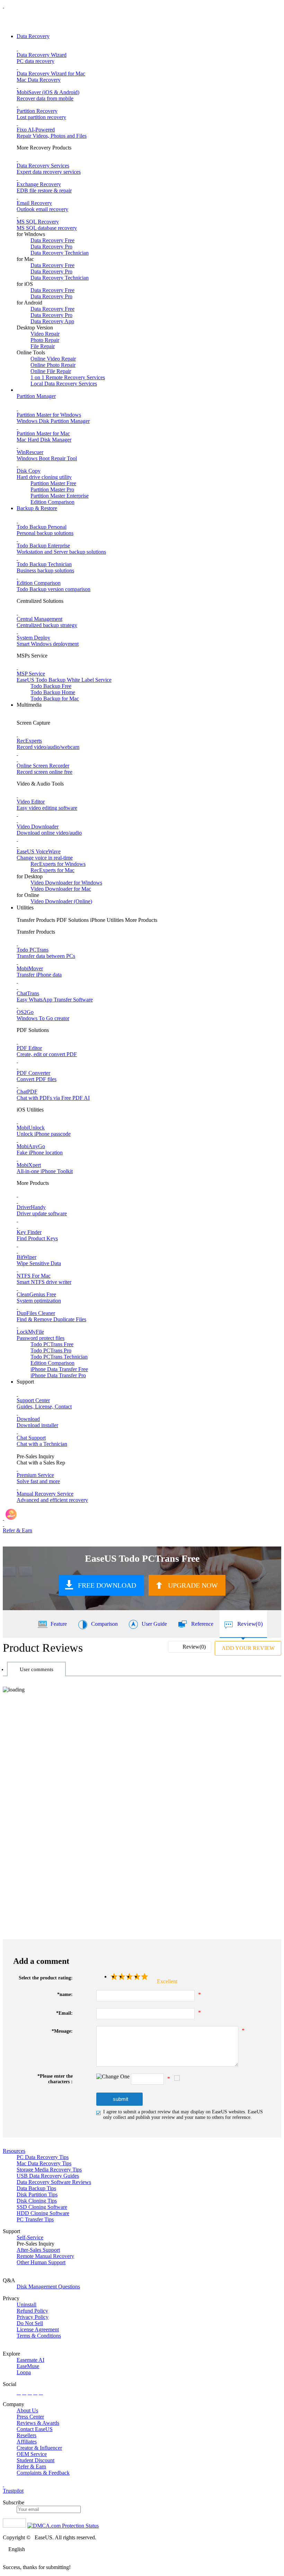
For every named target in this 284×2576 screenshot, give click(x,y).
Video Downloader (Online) (61, 901)
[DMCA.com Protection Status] (63, 2526)
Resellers (26, 2435)
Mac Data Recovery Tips (44, 2163)
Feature (59, 1624)
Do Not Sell (30, 2323)
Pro (51, 1350)
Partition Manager (36, 396)
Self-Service (30, 2237)
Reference (202, 1624)
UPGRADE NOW (193, 1585)
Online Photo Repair (53, 365)
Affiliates (27, 2442)
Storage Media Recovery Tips (49, 2170)
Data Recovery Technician (60, 253)
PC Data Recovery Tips (43, 2157)
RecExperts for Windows (58, 864)
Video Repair (45, 334)
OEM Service (32, 2454)
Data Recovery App (52, 321)
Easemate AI (30, 2360)
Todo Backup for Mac (55, 699)
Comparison (104, 1624)
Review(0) (250, 1624)
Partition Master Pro (52, 489)
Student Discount (35, 2460)
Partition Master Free (53, 483)
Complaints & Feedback (43, 2473)
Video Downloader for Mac (61, 889)
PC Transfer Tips (35, 2219)
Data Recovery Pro (51, 247)
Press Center (30, 2417)
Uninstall (26, 2305)
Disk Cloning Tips (37, 2201)
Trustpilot (13, 2491)
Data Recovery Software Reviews (54, 2182)
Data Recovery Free (52, 240)
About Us (27, 2410)
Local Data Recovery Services (64, 384)
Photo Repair (45, 340)
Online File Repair (51, 371)
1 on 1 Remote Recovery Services (68, 377)
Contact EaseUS (35, 2429)
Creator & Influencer (39, 2448)
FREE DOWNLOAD (107, 1585)
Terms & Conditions (39, 2336)
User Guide (154, 1624)
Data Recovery (33, 36)
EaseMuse (28, 2366)
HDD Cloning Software (43, 2213)
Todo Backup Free (51, 686)
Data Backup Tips (36, 2188)
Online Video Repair (53, 359)
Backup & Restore (37, 508)
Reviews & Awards (38, 2423)
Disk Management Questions (48, 2287)
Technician (59, 1357)
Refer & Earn (31, 2466)
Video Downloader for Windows (66, 883)
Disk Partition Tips (37, 2194)
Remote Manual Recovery (45, 2256)
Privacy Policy (33, 2317)
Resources (14, 2151)
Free (52, 1344)
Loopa (24, 2372)
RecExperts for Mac (52, 870)
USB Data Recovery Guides (48, 2176)
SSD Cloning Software (42, 2207)
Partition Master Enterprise (60, 496)
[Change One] (113, 2077)
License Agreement (38, 2329)
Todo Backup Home (53, 692)
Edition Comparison (52, 502)
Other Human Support (41, 2262)
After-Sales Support (38, 2250)
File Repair (43, 346)
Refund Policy (32, 2311)
